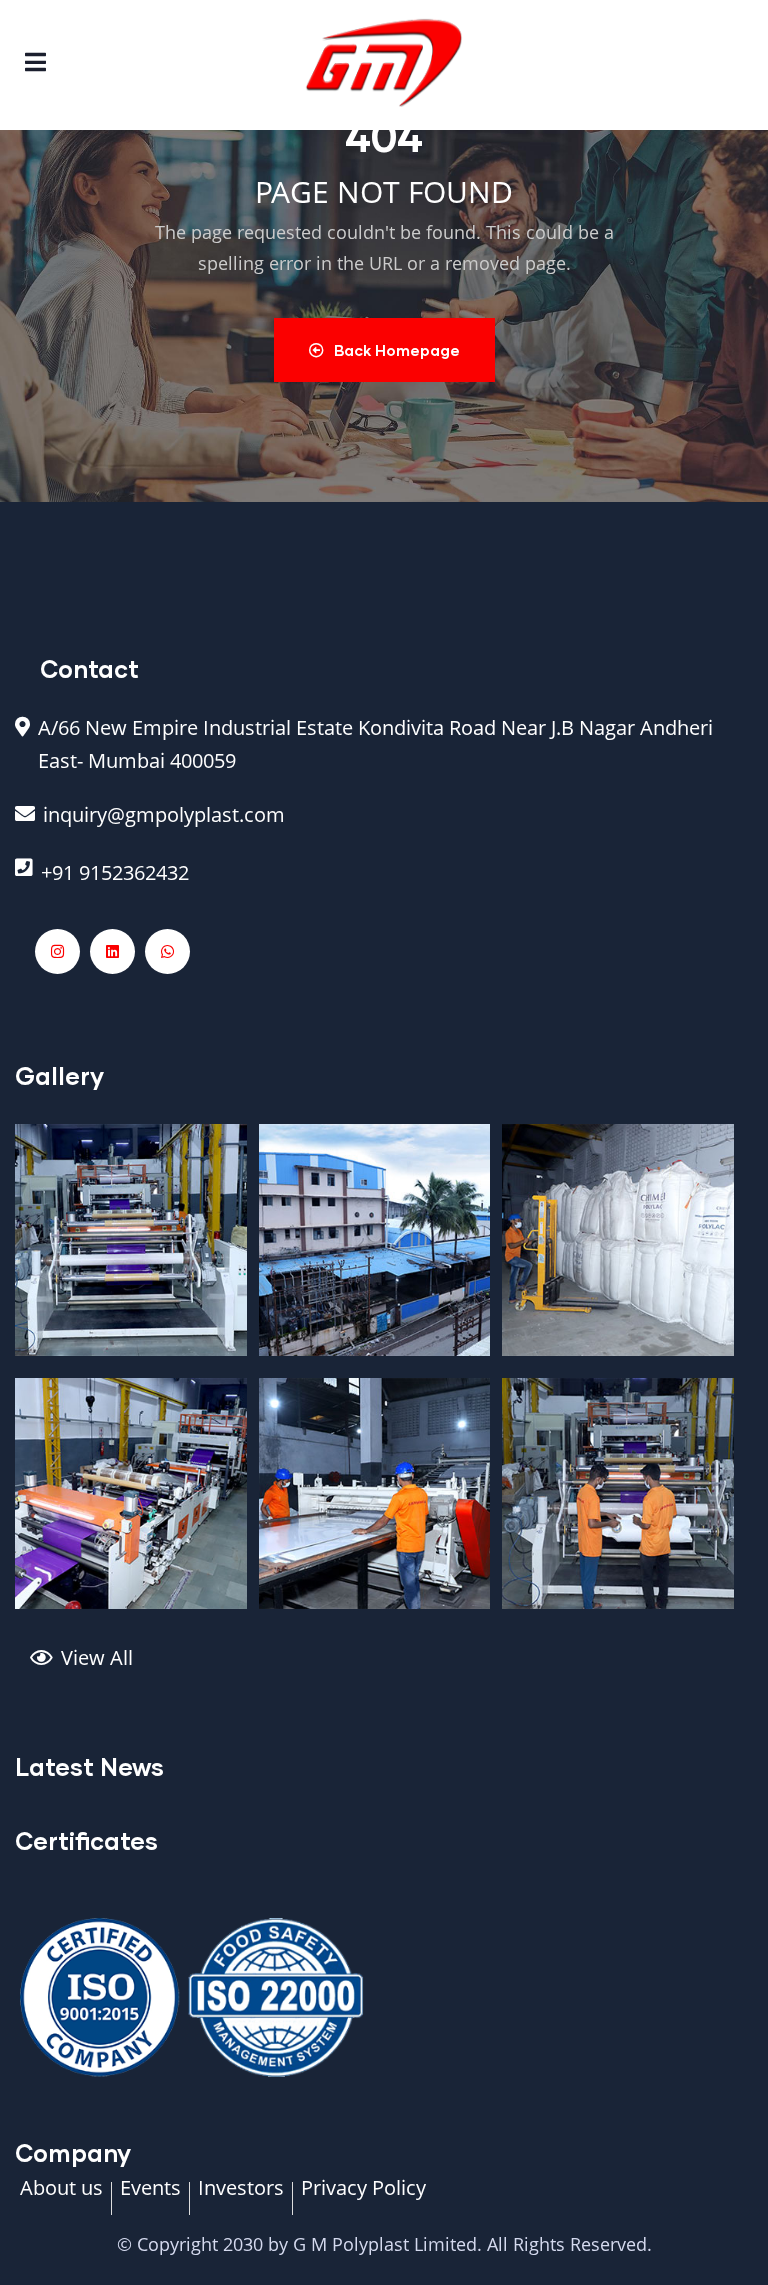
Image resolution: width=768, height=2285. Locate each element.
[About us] (61, 2198)
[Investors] (241, 2198)
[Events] (150, 2198)
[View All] (391, 1668)
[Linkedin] (112, 951)
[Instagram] (57, 951)
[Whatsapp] (167, 951)
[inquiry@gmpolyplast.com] (384, 825)
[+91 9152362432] (384, 883)
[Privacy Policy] (363, 2198)
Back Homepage (397, 350)
